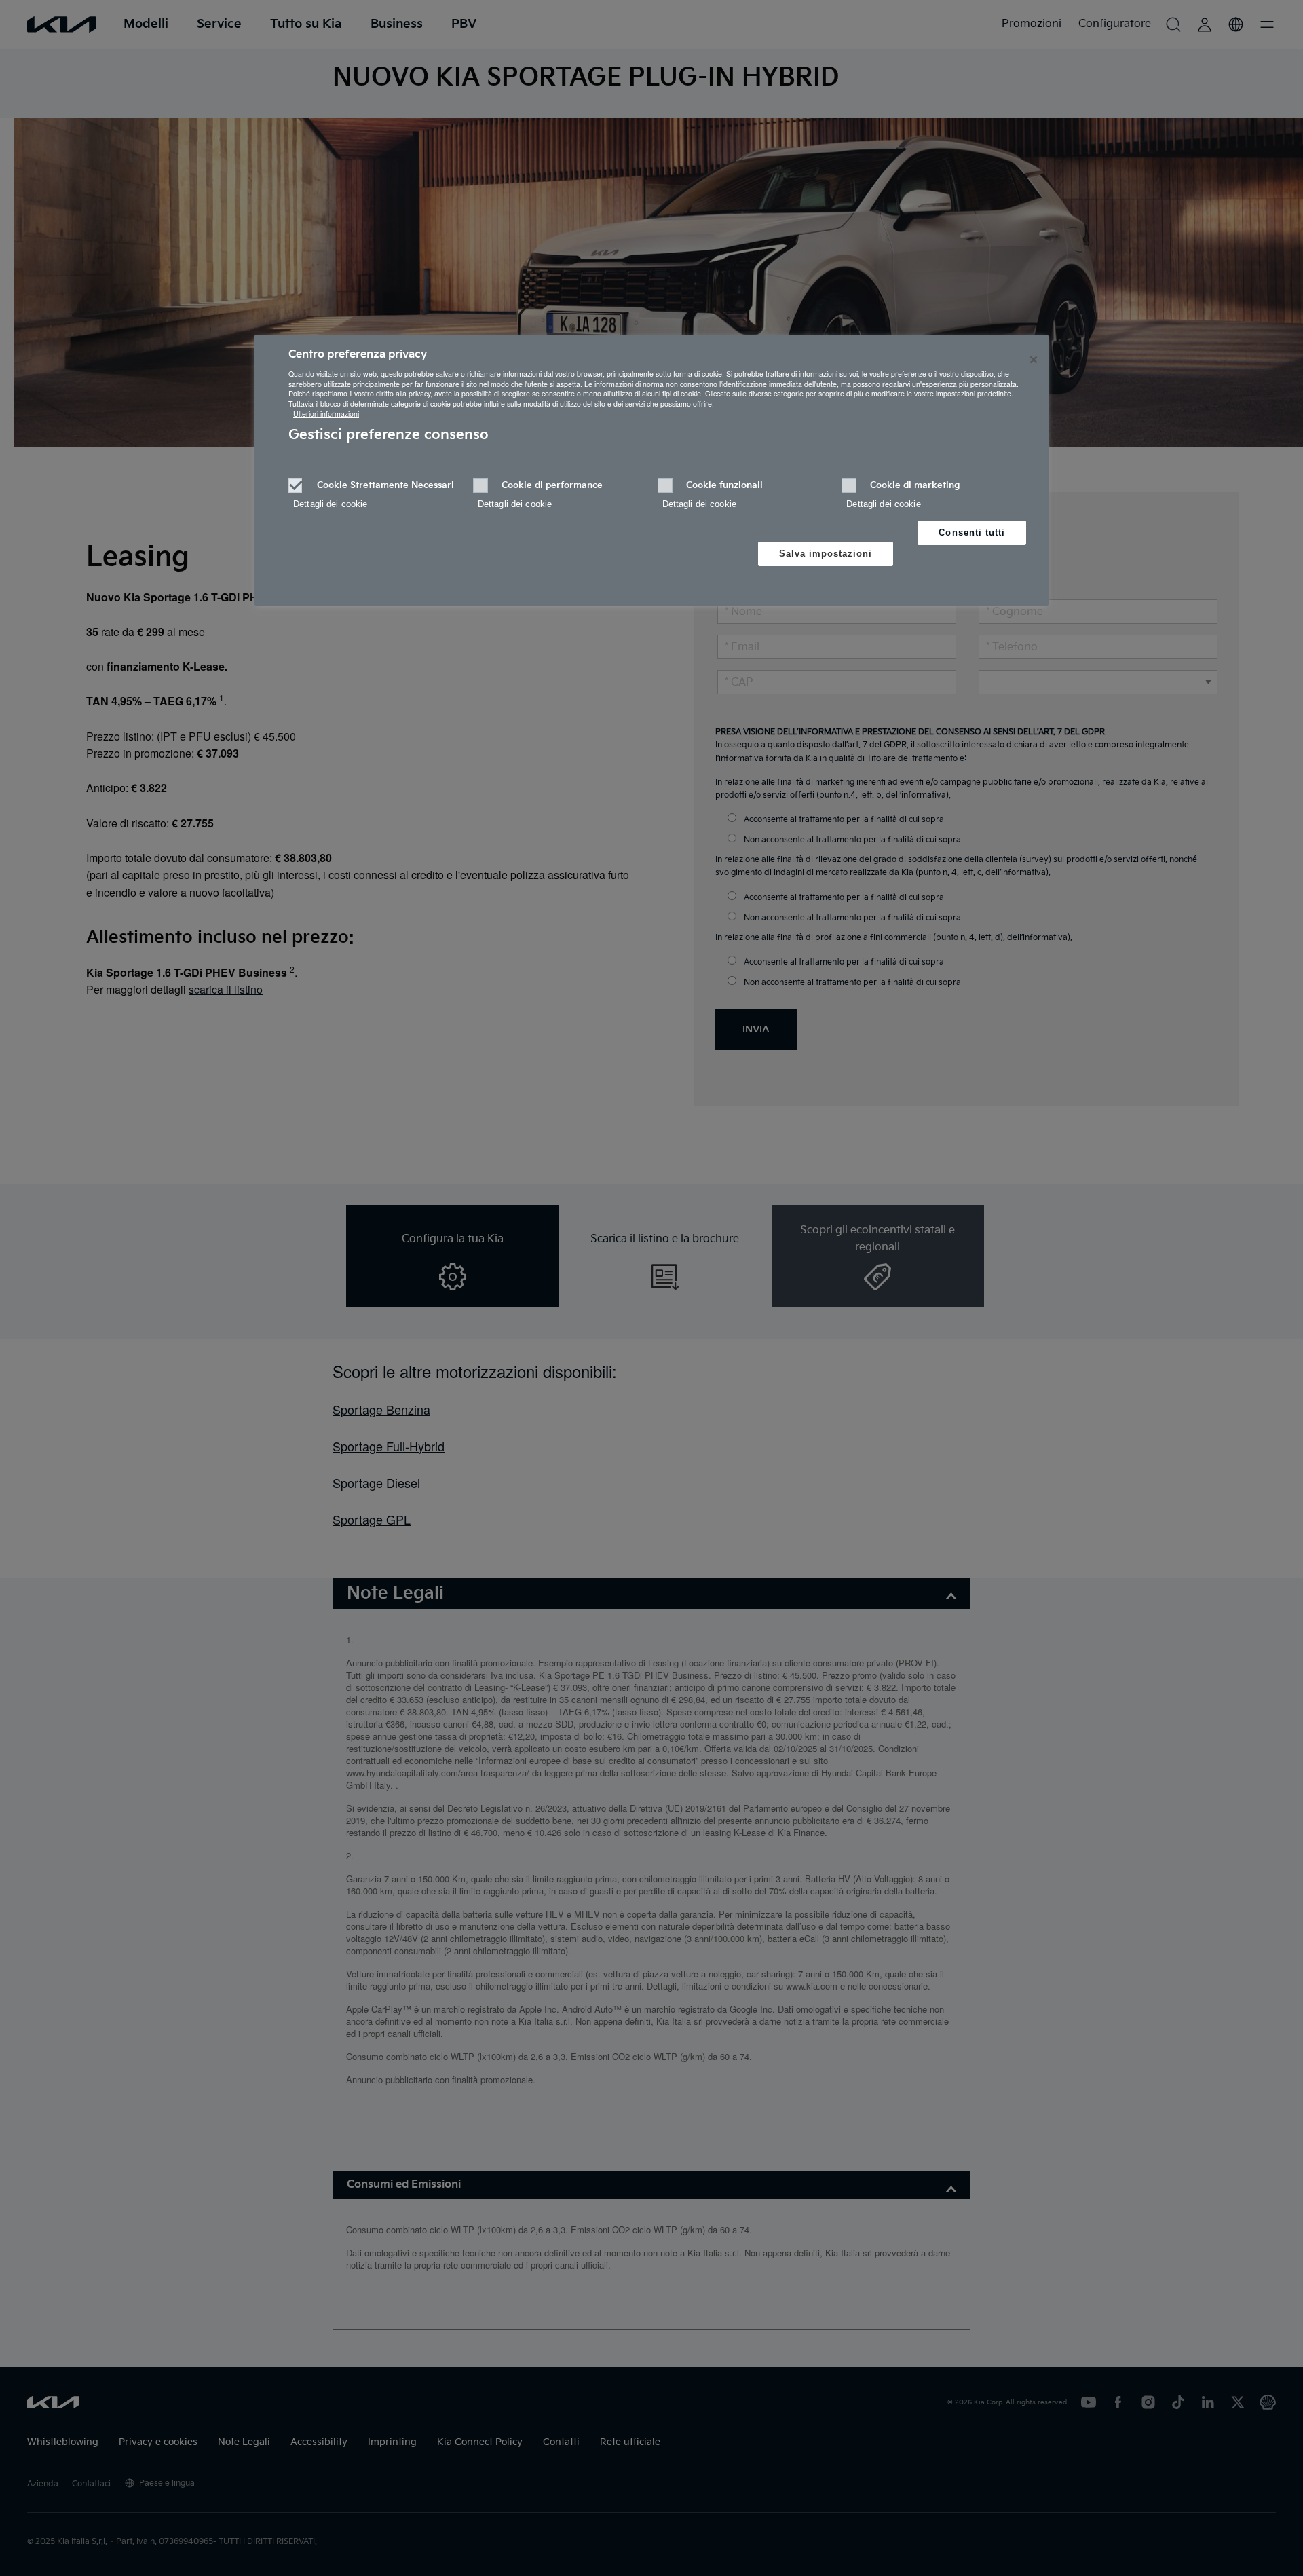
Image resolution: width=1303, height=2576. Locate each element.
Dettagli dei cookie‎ (330, 504)
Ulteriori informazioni (326, 414)
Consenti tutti (972, 533)
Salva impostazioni (826, 554)
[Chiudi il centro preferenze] (1034, 360)
